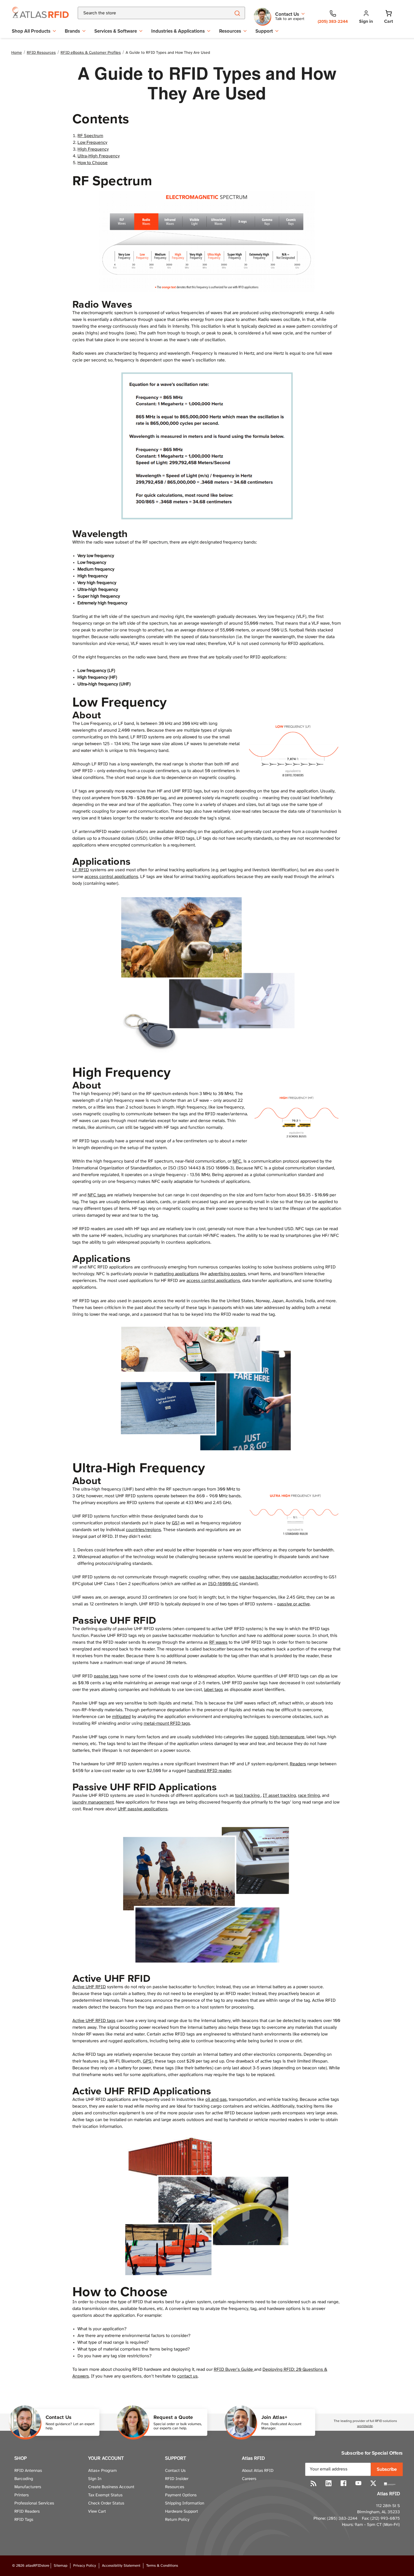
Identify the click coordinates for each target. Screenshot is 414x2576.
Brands (72, 31)
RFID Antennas (28, 2471)
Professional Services (34, 2503)
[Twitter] (373, 2483)
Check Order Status (106, 2503)
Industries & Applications (178, 31)
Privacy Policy (85, 2566)
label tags (213, 1690)
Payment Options (181, 2495)
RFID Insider (177, 2479)
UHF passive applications (143, 1809)
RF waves (218, 1642)
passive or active (293, 1604)
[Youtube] (358, 2483)
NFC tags (97, 1195)
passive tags (106, 1676)
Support (264, 31)
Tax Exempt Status (105, 2495)
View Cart (97, 2512)
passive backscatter (260, 1577)
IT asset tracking (279, 1796)
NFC (237, 1161)
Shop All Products (31, 31)
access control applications (111, 877)
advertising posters (227, 1274)
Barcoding (24, 2479)
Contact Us (175, 2471)
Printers (22, 2495)
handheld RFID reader (209, 1771)
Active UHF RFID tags (94, 2021)
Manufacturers (28, 2487)
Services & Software (116, 31)
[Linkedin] (329, 2483)
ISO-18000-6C (223, 1584)
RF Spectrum (90, 136)
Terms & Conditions (162, 2566)
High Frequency (93, 149)
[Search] (237, 13)
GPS (147, 2061)
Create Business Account (111, 2487)
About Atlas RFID (258, 2471)
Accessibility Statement (121, 2566)
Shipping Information (185, 2503)
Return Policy (177, 2520)
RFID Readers (27, 2512)
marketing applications (176, 1274)
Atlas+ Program (103, 2471)
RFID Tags (24, 2520)
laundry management (93, 1802)
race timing (309, 1796)
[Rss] (314, 2483)
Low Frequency (92, 143)
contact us (187, 2376)
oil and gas (216, 2100)
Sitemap (61, 2566)
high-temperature (287, 1737)
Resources (230, 31)
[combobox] (147, 13)
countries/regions (143, 1530)
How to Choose (93, 163)
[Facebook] (343, 2483)
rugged (261, 1737)
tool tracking (248, 1796)
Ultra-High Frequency (99, 156)
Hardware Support (182, 2512)
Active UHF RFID (89, 1987)
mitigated (121, 1717)
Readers (298, 1764)
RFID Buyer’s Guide (234, 2370)
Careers (249, 2479)
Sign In (95, 2479)
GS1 (176, 1523)
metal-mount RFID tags (167, 1723)
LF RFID (81, 870)
